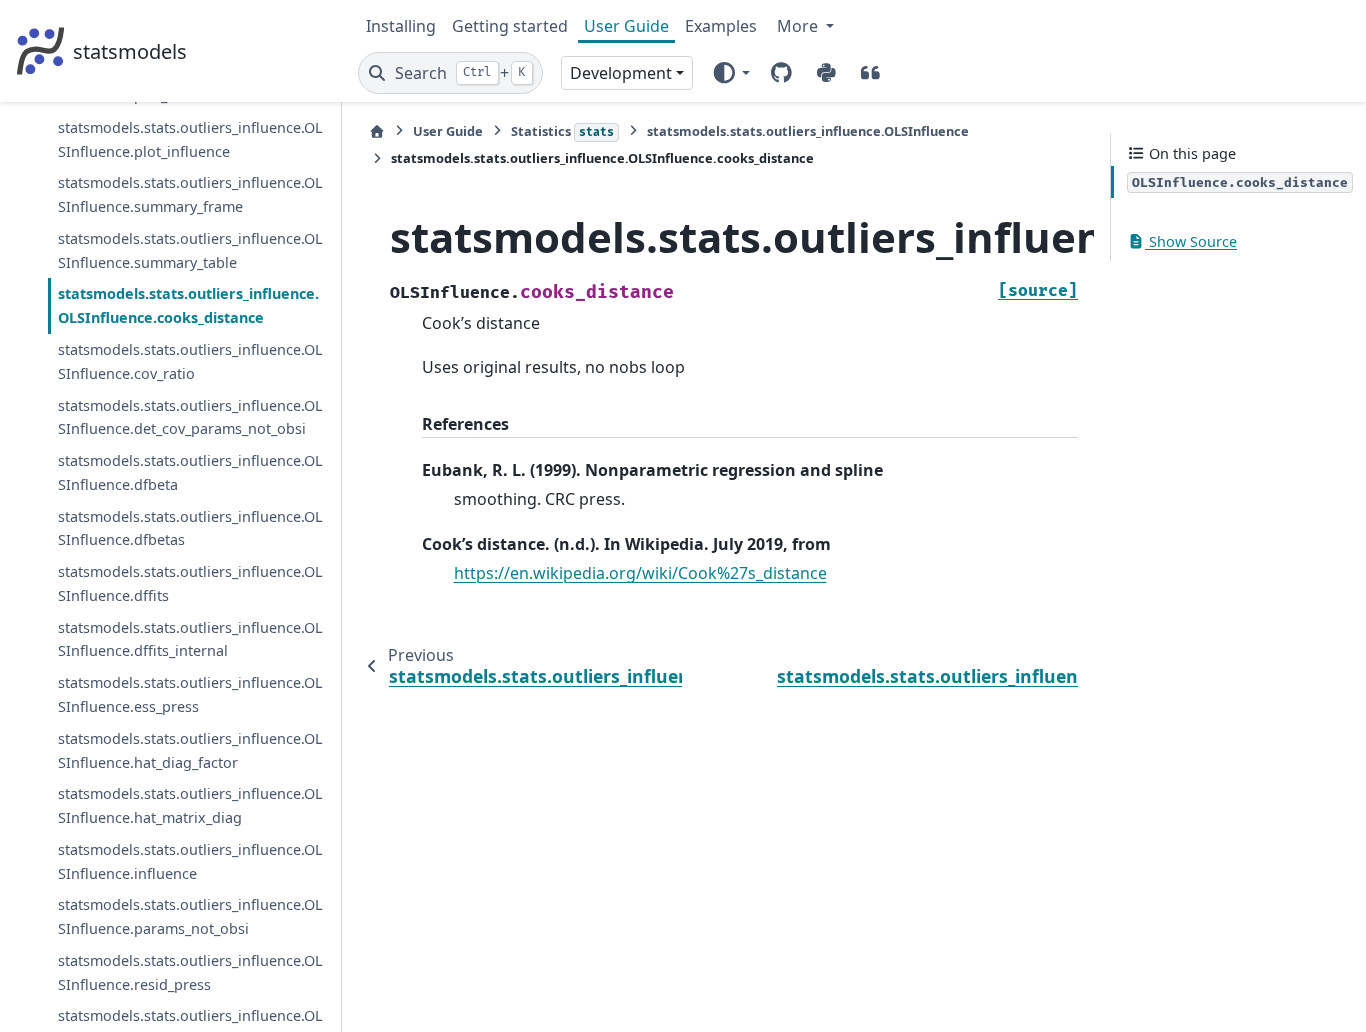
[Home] (377, 131)
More (799, 26)
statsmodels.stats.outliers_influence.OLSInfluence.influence (190, 861)
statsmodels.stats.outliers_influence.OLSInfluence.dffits (190, 583)
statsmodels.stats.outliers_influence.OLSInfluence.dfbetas (190, 528)
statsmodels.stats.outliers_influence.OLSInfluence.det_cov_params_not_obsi (190, 417)
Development (621, 73)
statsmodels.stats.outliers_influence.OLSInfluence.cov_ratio (190, 361)
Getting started (510, 26)
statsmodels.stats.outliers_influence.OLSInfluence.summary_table (190, 250)
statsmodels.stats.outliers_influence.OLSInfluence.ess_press (190, 694)
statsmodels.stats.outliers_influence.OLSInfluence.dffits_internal (190, 639)
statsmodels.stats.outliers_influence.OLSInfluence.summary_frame (190, 194)
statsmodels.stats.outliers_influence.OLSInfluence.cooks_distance (188, 305)
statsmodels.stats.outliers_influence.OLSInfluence (808, 131)
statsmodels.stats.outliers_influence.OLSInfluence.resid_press (190, 972)
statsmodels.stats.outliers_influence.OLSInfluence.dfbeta (190, 472)
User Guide (626, 26)
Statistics (562, 131)
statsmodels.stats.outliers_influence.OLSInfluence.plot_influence (190, 139)
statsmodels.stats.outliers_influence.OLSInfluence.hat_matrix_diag (190, 805)
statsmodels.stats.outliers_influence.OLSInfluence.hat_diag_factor (190, 750)
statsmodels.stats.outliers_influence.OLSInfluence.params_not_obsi (190, 916)
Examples (721, 26)
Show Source (1191, 241)
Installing (401, 26)
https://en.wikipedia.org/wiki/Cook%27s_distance (640, 573)
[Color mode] (730, 73)
